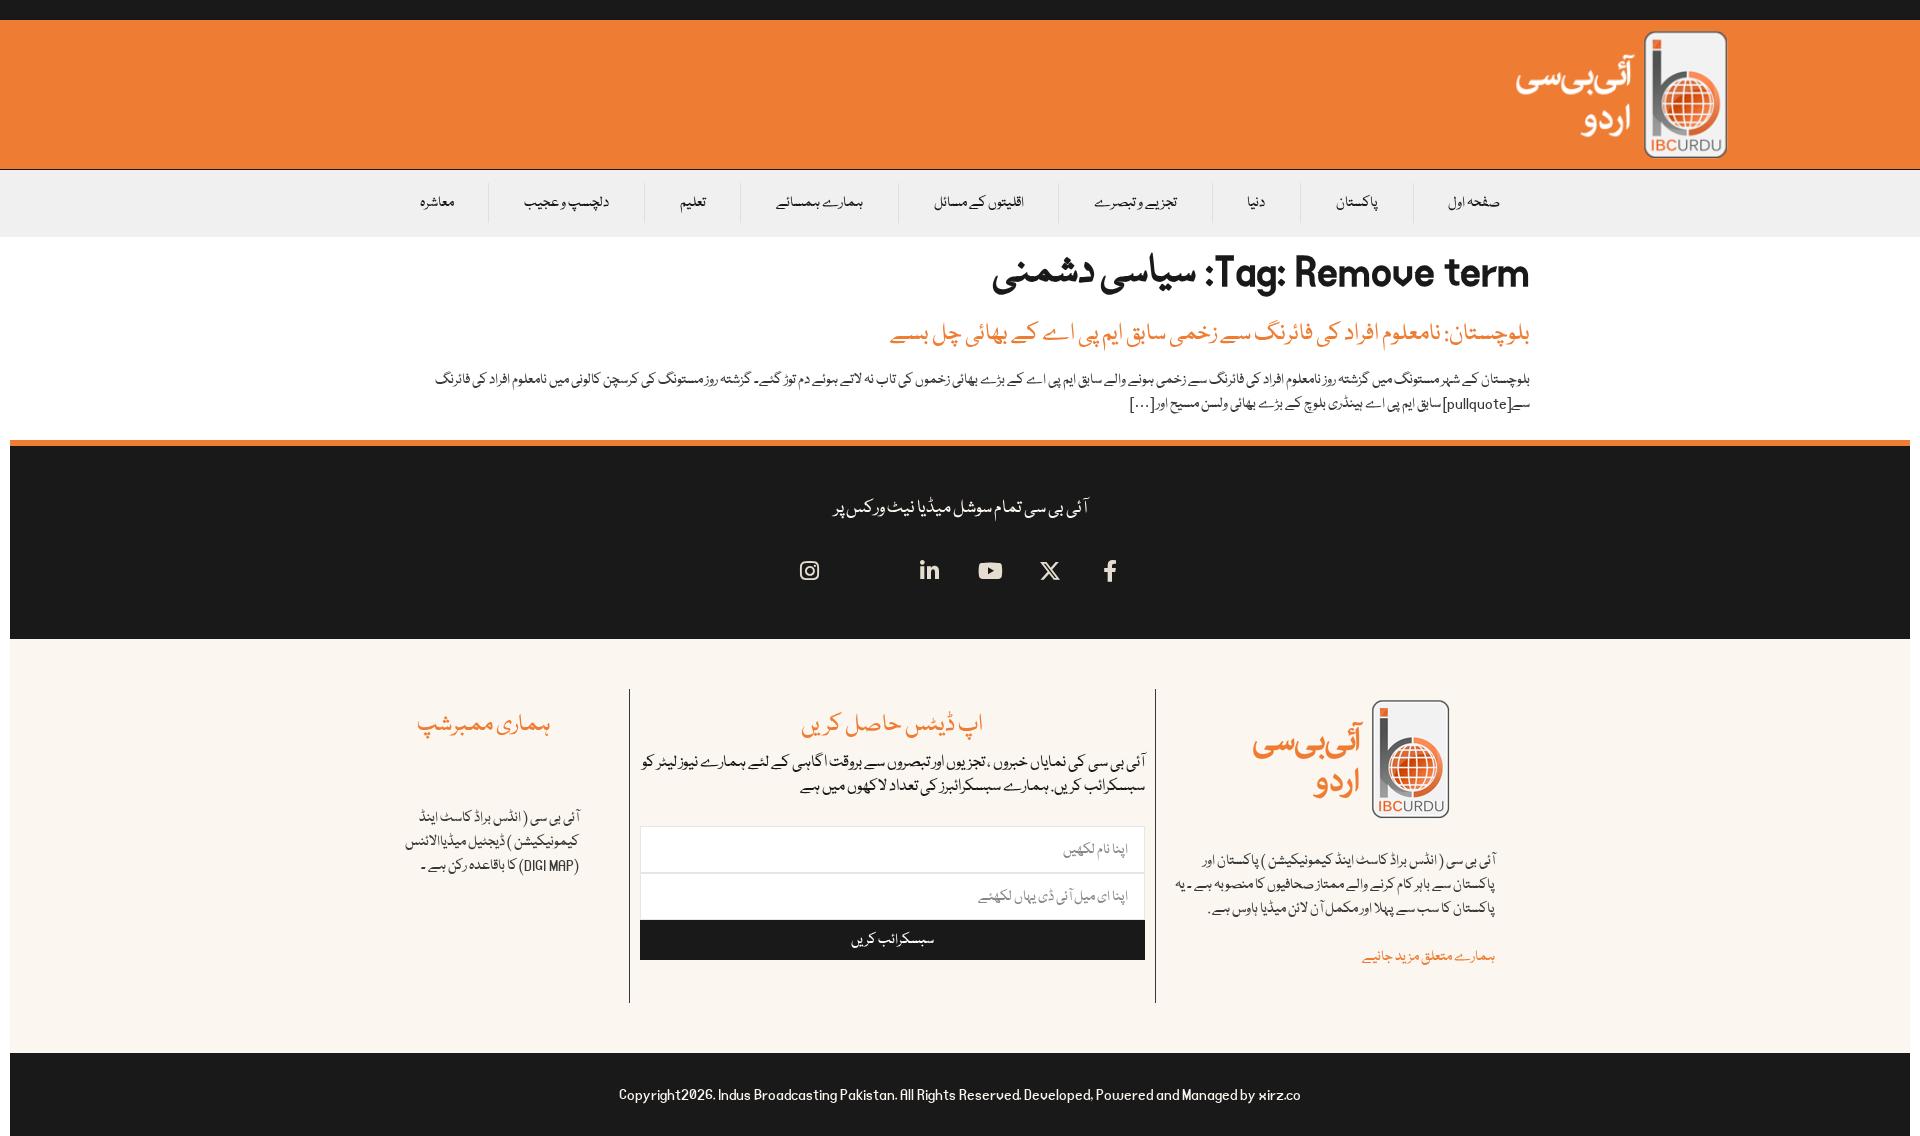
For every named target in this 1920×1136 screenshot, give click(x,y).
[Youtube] (990, 570)
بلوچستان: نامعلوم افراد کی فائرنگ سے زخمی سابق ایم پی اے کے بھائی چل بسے (1210, 334)
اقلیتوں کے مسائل (979, 203)
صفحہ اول (1474, 203)
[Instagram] (809, 570)
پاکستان (1357, 203)
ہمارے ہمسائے (819, 203)
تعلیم (693, 203)
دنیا (1256, 203)
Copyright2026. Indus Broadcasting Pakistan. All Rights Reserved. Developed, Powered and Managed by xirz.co (960, 1095)
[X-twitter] (1050, 570)
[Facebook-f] (1110, 570)
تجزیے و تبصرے (1135, 203)
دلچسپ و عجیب (566, 203)
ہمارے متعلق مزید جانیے (1428, 957)
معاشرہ (437, 203)
